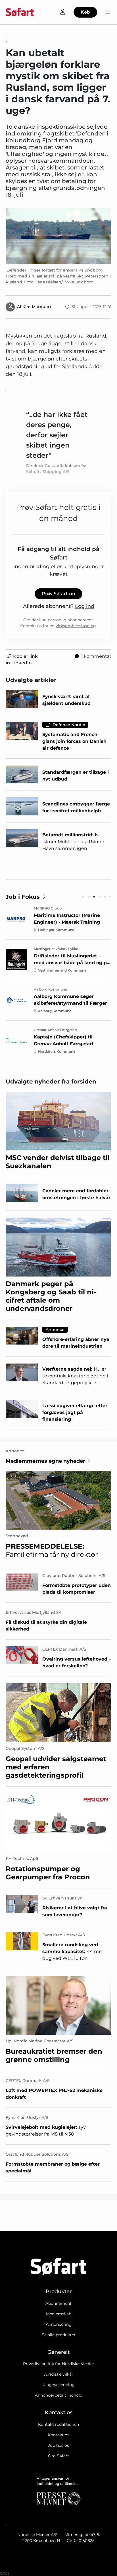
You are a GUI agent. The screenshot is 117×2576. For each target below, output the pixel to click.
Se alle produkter (59, 2335)
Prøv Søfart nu (58, 594)
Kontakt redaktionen (58, 2424)
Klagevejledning (59, 2385)
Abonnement (58, 2303)
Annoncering (59, 2324)
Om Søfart (58, 2456)
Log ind (85, 606)
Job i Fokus (23, 897)
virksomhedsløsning (76, 626)
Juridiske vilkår (58, 2374)
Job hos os (58, 2445)
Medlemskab (59, 2314)
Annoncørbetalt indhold (59, 2395)
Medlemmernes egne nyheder (45, 1461)
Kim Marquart (37, 307)
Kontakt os (58, 2435)
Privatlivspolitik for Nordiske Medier (59, 2364)
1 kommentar (96, 656)
